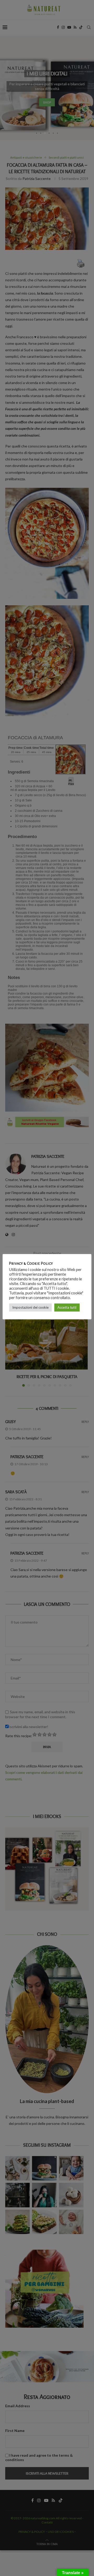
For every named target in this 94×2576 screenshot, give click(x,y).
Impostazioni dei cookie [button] (30, 1307)
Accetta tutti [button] (67, 1307)
